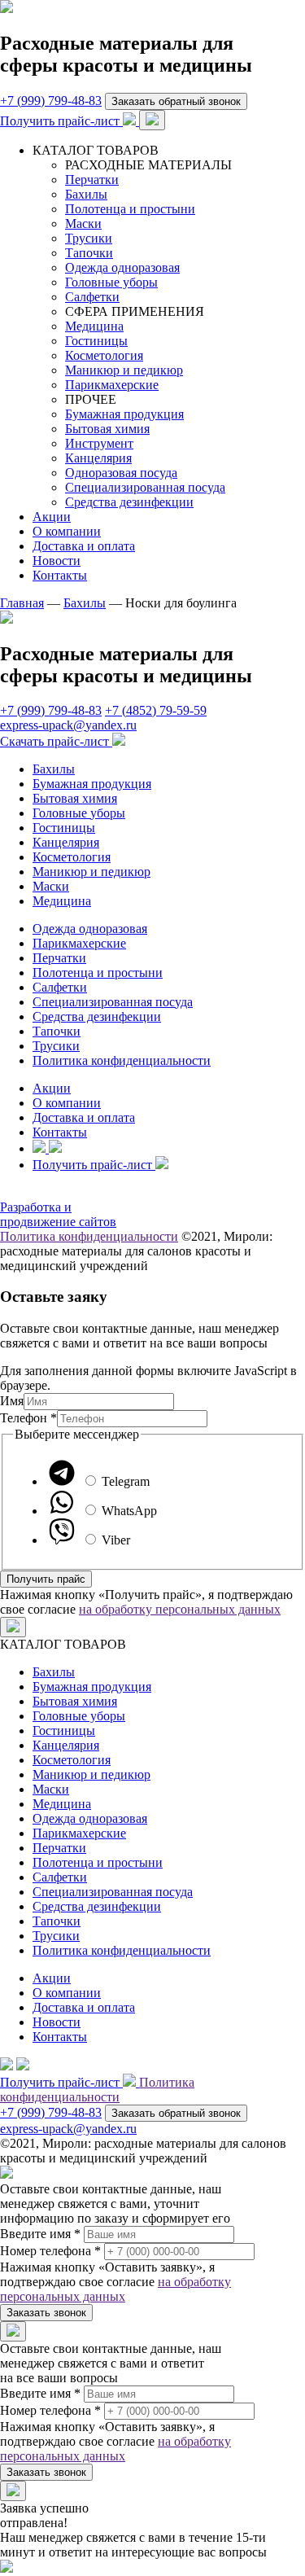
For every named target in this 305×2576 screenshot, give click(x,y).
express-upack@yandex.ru (68, 725)
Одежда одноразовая (122, 267)
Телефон (28, 1418)
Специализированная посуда (145, 487)
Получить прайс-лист (61, 121)
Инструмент (99, 443)
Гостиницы (96, 341)
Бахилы (86, 194)
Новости (57, 561)
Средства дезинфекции (129, 502)
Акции (52, 517)
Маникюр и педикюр (124, 370)
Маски (83, 223)
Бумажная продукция (124, 414)
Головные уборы (111, 282)
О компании (67, 531)
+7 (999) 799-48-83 (51, 101)
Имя (12, 1401)
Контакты (60, 575)
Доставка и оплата (84, 546)
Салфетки (92, 297)
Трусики (89, 238)
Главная (22, 603)
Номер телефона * (50, 2251)
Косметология (104, 355)
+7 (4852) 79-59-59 (156, 710)
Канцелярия (98, 458)
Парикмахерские (112, 385)
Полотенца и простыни (130, 209)
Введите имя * (40, 2234)
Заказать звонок (46, 2313)
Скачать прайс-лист (56, 741)
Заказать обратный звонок (176, 101)
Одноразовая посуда (121, 473)
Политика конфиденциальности (122, 1060)
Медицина (94, 326)
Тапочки (89, 253)
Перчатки (92, 180)
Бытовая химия (107, 429)
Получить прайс (46, 1579)
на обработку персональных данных (180, 1609)
